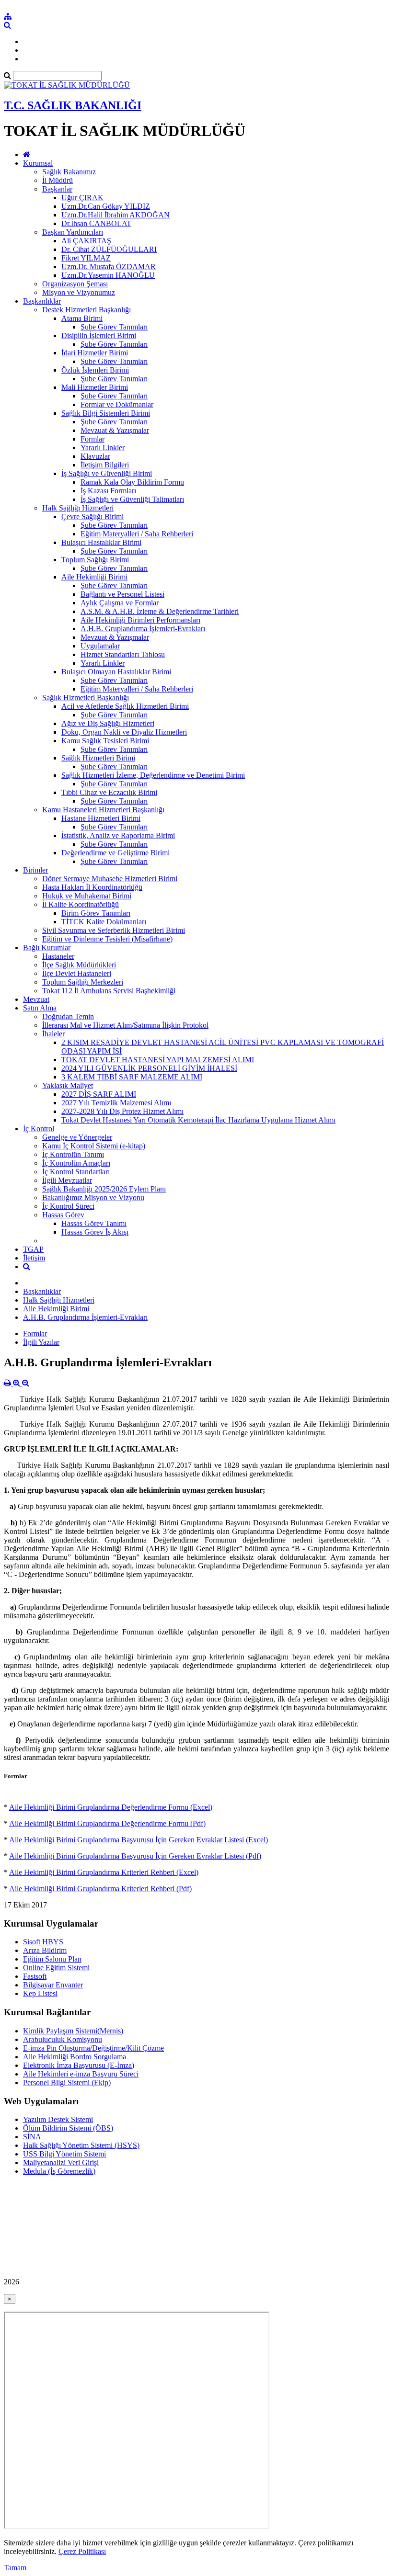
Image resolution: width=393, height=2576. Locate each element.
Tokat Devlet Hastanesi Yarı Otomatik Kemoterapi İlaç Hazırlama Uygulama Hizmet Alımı (198, 1120)
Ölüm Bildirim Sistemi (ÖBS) (68, 2128)
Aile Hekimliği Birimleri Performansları (140, 620)
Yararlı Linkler (103, 448)
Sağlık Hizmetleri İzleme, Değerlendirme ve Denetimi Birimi (153, 775)
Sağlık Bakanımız (69, 172)
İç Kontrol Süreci (68, 1206)
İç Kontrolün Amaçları (76, 1163)
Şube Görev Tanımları (114, 327)
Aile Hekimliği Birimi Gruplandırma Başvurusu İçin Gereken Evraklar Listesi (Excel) (139, 1840)
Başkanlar (57, 189)
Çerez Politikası (82, 2551)
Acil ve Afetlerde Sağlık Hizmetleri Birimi (125, 706)
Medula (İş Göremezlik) (59, 2171)
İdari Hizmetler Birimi (95, 353)
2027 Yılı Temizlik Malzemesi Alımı (116, 1103)
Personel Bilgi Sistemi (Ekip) (67, 2082)
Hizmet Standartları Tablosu (123, 654)
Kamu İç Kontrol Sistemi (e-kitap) (94, 1146)
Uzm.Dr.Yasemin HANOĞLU (108, 275)
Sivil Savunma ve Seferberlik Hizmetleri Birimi (114, 930)
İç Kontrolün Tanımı (73, 1154)
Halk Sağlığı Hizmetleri (78, 508)
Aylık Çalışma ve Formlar (120, 603)
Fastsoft (35, 1976)
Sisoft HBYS (43, 1942)
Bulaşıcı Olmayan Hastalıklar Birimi (116, 672)
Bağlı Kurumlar (47, 948)
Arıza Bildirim (45, 1950)
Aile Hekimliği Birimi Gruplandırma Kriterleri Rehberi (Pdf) (100, 1889)
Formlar (92, 439)
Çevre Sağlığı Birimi (92, 516)
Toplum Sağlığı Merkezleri (83, 982)
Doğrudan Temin (68, 1016)
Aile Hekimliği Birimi (94, 577)
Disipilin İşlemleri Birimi (99, 335)
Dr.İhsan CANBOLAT (96, 223)
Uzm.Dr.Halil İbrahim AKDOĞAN (116, 215)
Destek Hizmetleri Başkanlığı (87, 310)
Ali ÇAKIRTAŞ (86, 241)
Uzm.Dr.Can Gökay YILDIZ (106, 206)
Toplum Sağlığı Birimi (95, 560)
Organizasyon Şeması (75, 284)
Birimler (35, 870)
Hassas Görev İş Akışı (95, 1232)
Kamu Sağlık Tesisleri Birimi (105, 741)
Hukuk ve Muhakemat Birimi (87, 896)
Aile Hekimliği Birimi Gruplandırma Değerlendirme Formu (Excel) (111, 1807)
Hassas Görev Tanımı (94, 1223)
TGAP (33, 1249)
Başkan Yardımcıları (73, 232)
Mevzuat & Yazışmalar (115, 430)
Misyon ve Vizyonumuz (79, 292)
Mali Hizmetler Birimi (95, 387)
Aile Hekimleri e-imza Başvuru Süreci (81, 2074)
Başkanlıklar (42, 301)
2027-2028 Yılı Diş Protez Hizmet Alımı (122, 1111)
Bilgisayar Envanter (53, 1985)
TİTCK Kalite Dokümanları (104, 922)
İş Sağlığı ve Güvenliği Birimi (107, 473)
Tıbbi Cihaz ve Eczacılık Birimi (109, 792)
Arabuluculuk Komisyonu (63, 2039)
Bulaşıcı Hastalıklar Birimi (101, 542)
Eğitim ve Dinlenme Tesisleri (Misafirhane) (107, 939)
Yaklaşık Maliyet (68, 1085)
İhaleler (53, 1034)
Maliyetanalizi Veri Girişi (61, 2162)
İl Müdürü (58, 180)
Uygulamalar (100, 646)
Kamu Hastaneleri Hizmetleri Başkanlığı (103, 810)
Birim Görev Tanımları (96, 913)
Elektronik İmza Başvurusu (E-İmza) (79, 2065)
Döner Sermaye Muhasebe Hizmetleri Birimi (110, 879)
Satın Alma (40, 1008)
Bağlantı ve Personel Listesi (122, 594)
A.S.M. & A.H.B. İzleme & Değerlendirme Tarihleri (160, 611)
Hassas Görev (63, 1215)
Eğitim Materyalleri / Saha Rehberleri (137, 534)
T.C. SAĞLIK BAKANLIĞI (73, 105)
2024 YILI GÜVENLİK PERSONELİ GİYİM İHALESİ (149, 1068)
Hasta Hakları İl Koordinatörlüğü (92, 887)
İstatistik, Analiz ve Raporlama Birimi (118, 835)
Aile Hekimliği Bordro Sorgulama (75, 2057)
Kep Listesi (40, 1993)
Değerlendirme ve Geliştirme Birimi (116, 853)
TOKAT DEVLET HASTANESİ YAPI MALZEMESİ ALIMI (158, 1060)
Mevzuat (36, 999)
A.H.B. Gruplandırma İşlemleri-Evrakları (143, 629)
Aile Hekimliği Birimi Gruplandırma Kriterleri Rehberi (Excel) (104, 1872)
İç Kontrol (39, 1129)
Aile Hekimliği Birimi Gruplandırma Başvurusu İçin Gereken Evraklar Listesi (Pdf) (135, 1856)
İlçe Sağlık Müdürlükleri (79, 965)
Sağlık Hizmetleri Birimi (98, 758)
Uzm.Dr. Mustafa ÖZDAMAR (109, 267)
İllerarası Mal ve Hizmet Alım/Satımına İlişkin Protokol (125, 1025)
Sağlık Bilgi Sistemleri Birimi (106, 413)
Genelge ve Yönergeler (77, 1137)
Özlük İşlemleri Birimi (95, 370)
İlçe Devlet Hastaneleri (77, 973)
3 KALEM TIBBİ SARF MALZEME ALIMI (132, 1077)
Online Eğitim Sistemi (56, 1968)
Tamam (15, 2568)
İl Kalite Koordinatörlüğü (81, 904)
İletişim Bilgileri (105, 465)
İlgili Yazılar (41, 1342)
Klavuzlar (95, 456)
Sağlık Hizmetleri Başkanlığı (86, 698)
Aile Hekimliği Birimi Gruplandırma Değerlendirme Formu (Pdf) (107, 1823)
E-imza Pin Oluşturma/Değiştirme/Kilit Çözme (93, 2048)
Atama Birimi (82, 318)
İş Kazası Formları (108, 491)
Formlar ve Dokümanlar (117, 404)
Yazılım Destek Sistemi (58, 2119)
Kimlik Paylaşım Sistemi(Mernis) (73, 2031)
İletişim (34, 1258)
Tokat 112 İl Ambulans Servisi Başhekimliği (109, 991)
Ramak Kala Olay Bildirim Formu (132, 482)
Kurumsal (38, 163)
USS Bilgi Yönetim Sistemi (64, 2154)
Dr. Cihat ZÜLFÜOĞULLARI (109, 249)
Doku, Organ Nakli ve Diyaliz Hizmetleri (124, 732)
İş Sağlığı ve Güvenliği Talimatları (132, 499)
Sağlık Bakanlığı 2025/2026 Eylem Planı (104, 1189)
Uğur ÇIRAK (82, 198)
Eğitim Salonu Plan (52, 1959)
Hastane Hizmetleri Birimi (101, 818)
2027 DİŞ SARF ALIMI (99, 1094)
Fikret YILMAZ (86, 258)
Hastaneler (58, 956)
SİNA (32, 2137)
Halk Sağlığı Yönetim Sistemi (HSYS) (81, 2145)
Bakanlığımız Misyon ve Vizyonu (93, 1197)
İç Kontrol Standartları (76, 1172)
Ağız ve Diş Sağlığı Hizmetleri (108, 723)
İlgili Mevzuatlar (67, 1180)
